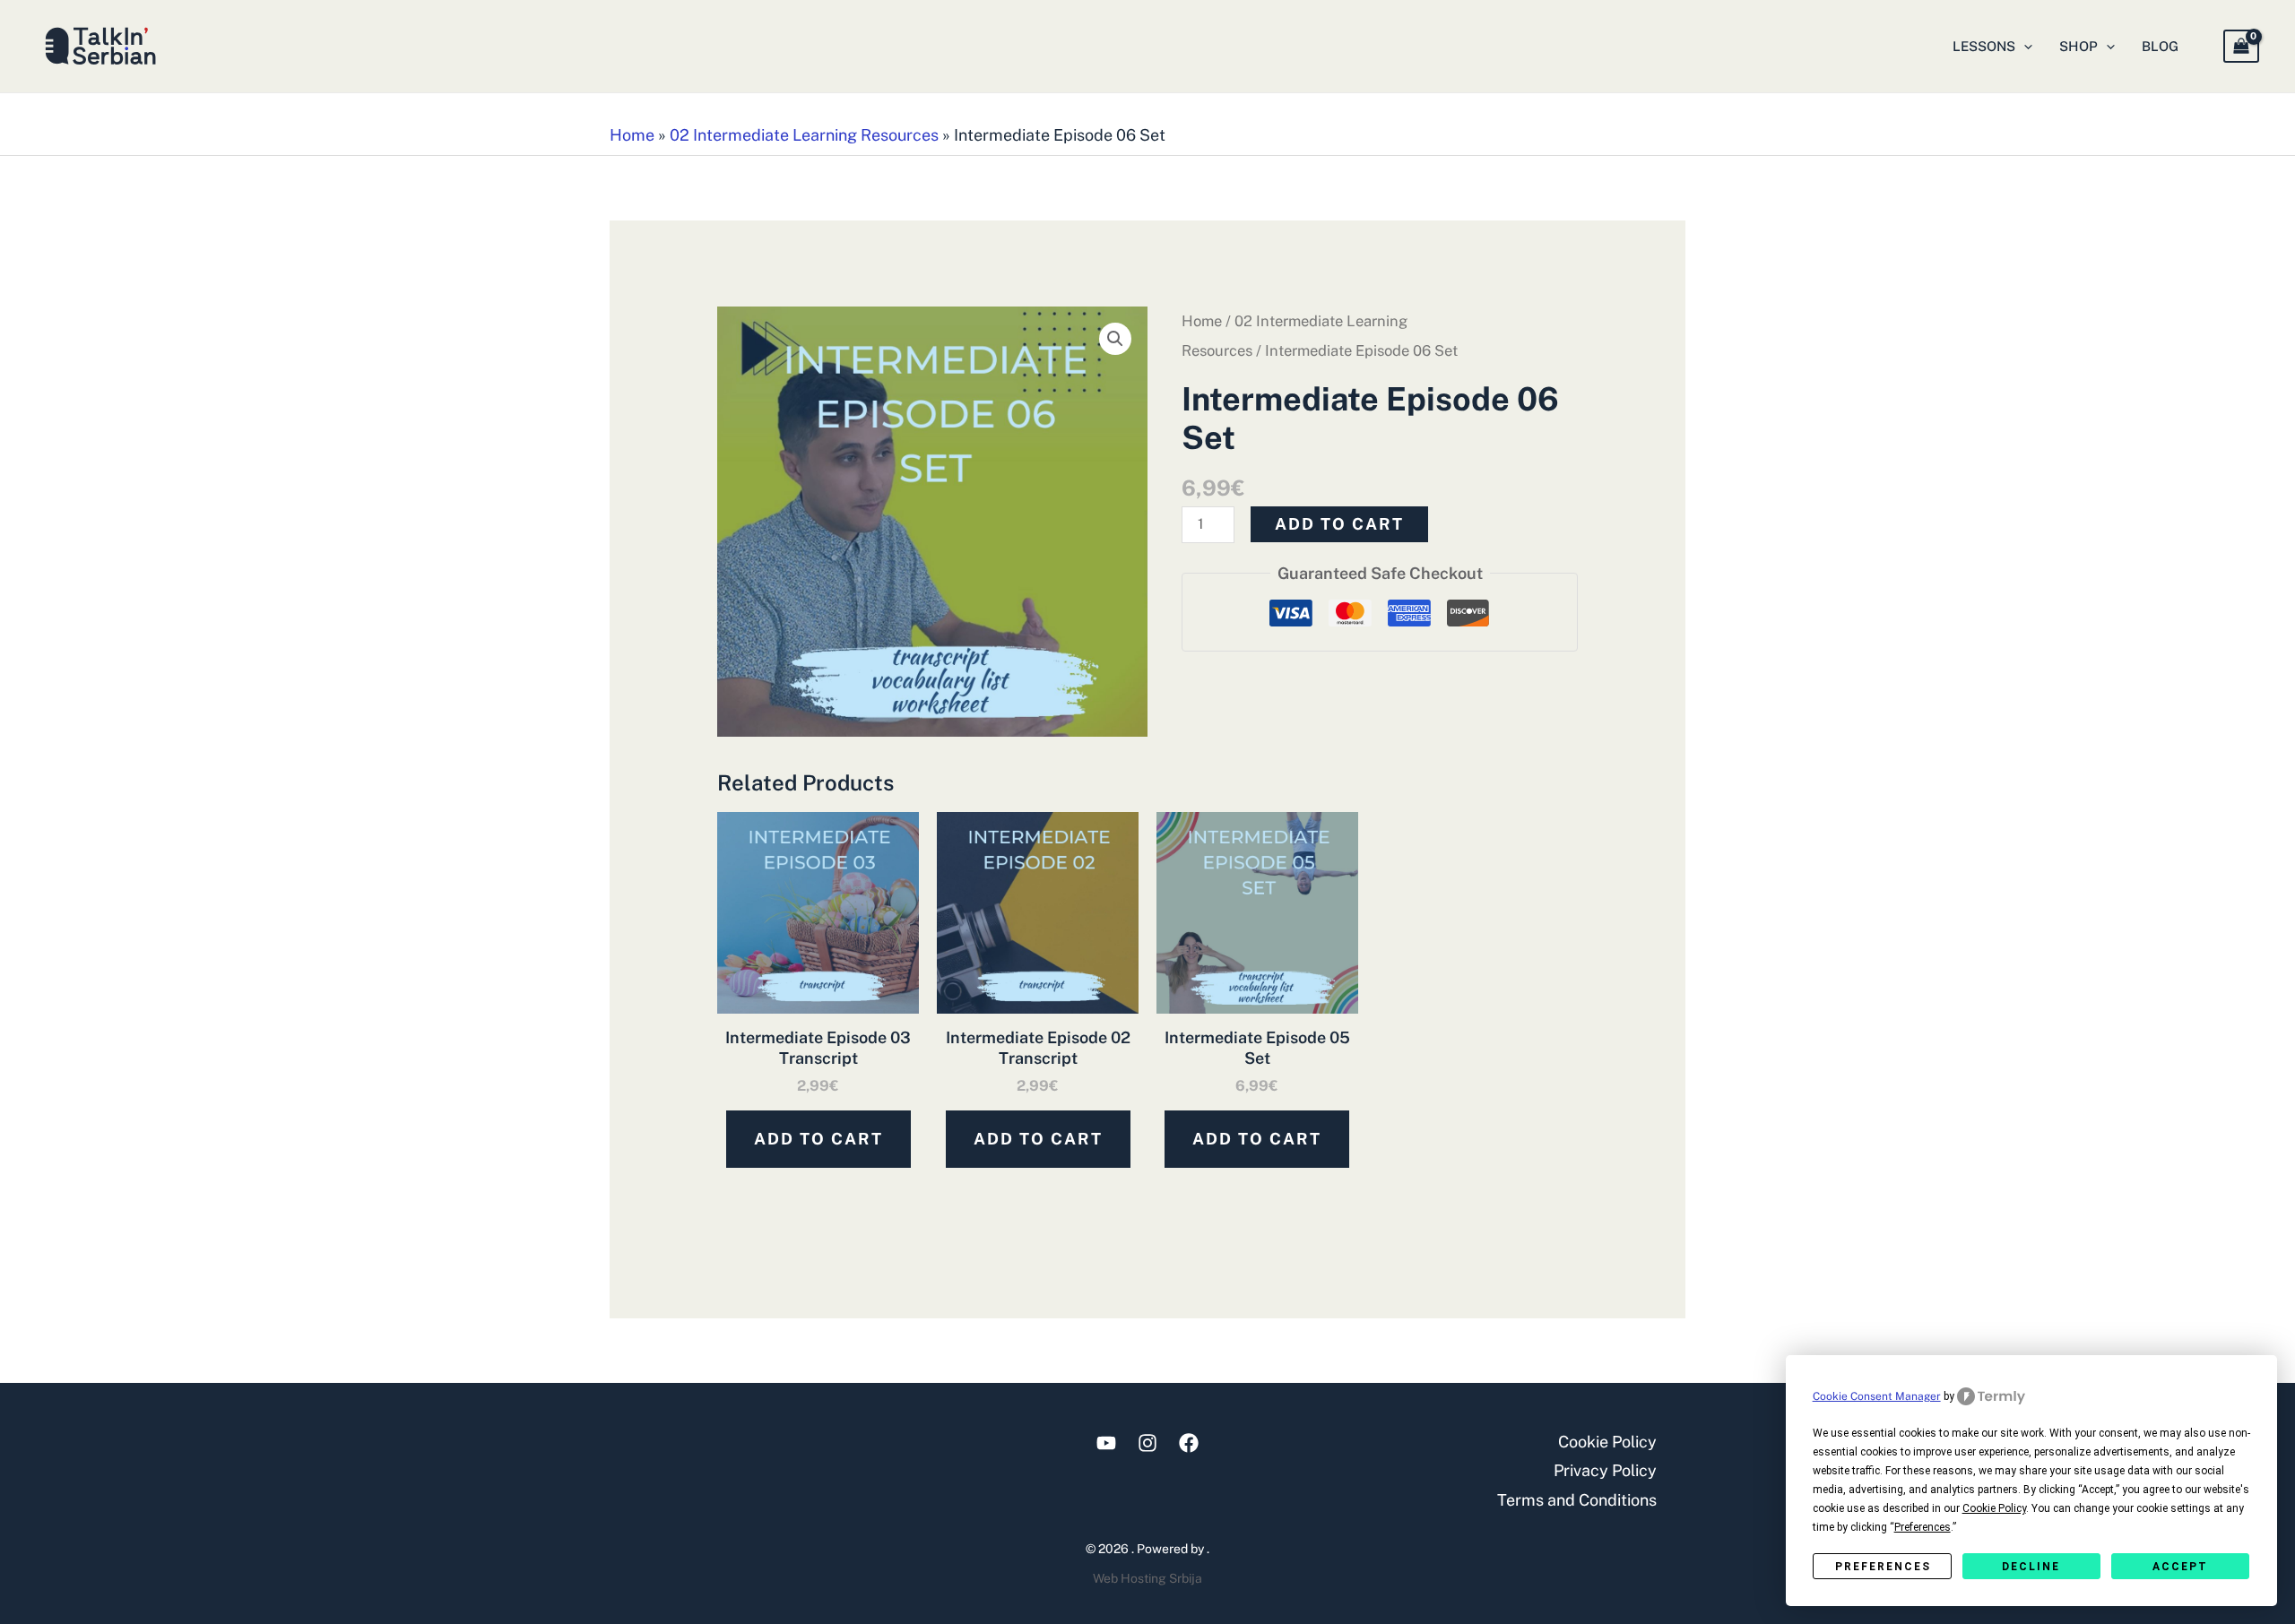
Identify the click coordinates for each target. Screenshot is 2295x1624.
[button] (2024, 47)
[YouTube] (1106, 1443)
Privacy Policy (1605, 1470)
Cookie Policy (1607, 1442)
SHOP (2078, 46)
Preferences (1883, 1567)
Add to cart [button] (818, 1139)
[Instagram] (1147, 1443)
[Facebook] (1189, 1443)
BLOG (2160, 46)
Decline (2031, 1567)
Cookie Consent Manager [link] (1877, 1396)
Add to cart (1339, 524)
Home (632, 135)
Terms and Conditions (1577, 1500)
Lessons (1984, 46)
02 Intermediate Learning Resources (804, 135)
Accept (2180, 1567)
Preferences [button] (1923, 1527)
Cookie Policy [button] (1994, 1508)
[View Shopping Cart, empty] (2241, 46)
